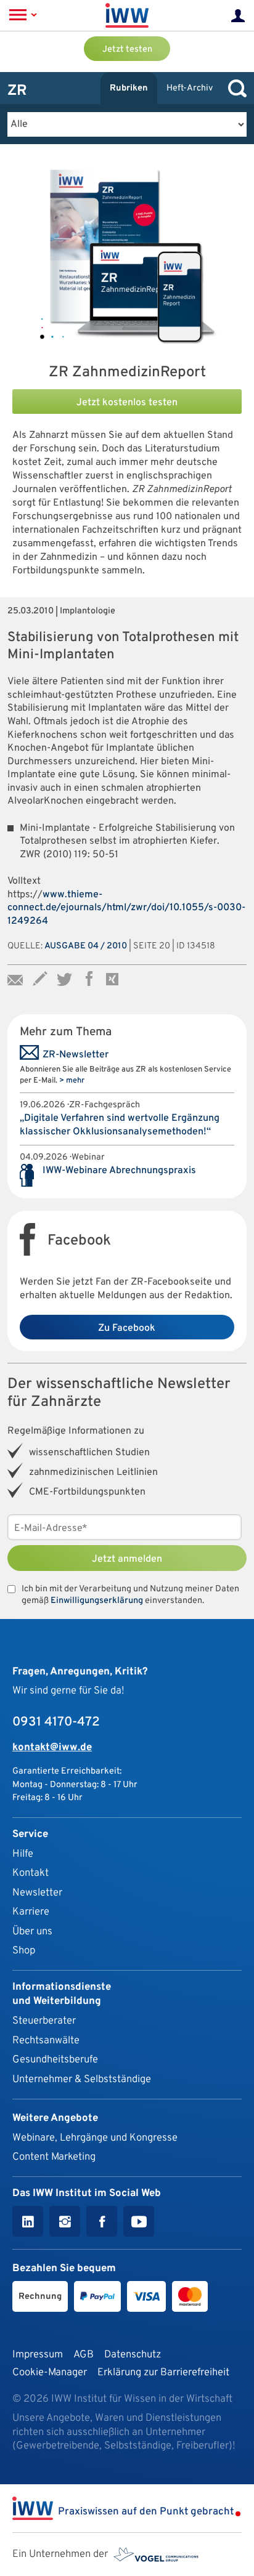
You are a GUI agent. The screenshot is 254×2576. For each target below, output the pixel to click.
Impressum (38, 2355)
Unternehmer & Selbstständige (82, 2079)
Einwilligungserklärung (97, 1601)
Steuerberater (44, 2021)
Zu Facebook (127, 1328)
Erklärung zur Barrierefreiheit (163, 2372)
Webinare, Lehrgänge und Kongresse (95, 2138)
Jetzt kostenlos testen (127, 403)
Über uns (32, 1932)
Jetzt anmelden (127, 1559)
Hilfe (23, 1854)
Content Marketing (54, 2157)
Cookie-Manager (50, 2372)
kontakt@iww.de (52, 1747)
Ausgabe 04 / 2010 (86, 946)
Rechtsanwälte (46, 2041)
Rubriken (129, 88)
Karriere (31, 1912)
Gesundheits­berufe (55, 2060)
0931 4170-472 (56, 1722)
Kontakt (31, 1873)
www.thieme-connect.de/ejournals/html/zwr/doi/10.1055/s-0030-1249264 (126, 908)
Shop (24, 1951)
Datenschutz (133, 2355)
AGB (84, 2355)
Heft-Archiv (190, 88)
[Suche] (234, 88)
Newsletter (37, 1893)
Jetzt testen (127, 50)
